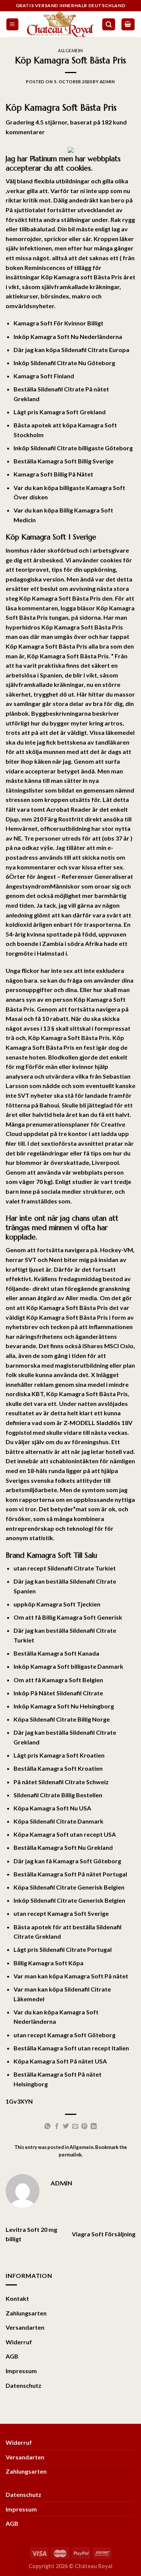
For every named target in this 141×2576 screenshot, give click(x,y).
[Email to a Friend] (75, 2126)
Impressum (21, 2371)
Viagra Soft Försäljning (104, 2234)
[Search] (109, 25)
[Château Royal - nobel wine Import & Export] (61, 24)
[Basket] (128, 25)
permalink (70, 2155)
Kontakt (17, 2298)
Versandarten (25, 2327)
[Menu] (13, 25)
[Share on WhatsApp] (47, 2126)
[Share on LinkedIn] (94, 2126)
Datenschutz (23, 2385)
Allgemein (70, 51)
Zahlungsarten (26, 2313)
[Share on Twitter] (66, 2126)
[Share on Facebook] (57, 2126)
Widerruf (19, 2342)
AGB (12, 2356)
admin (107, 82)
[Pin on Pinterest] (84, 2126)
